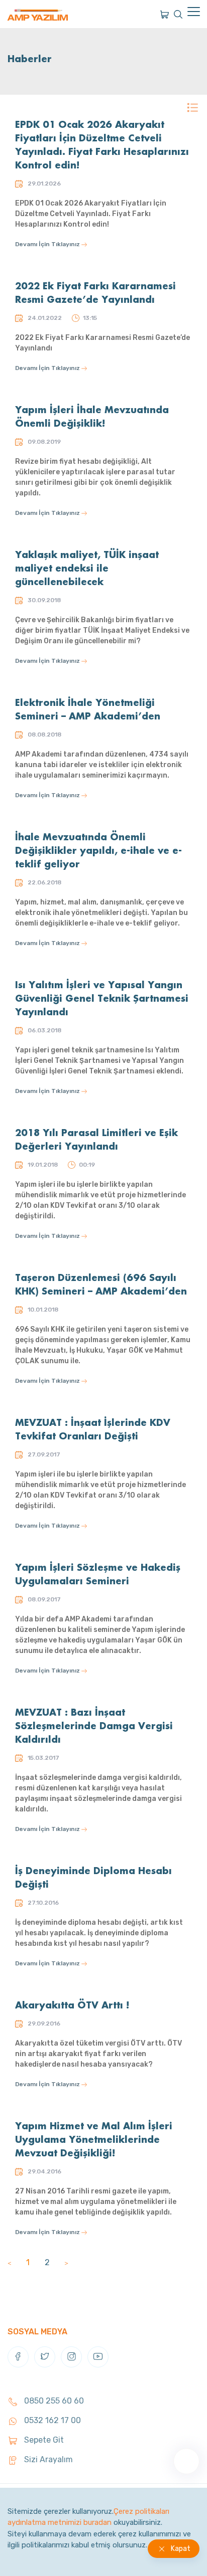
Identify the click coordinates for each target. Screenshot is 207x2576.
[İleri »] (67, 2262)
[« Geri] (9, 2262)
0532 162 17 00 (51, 2420)
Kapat (181, 2549)
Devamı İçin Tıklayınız (48, 244)
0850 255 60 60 (53, 2401)
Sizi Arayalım (47, 2459)
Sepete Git (43, 2440)
